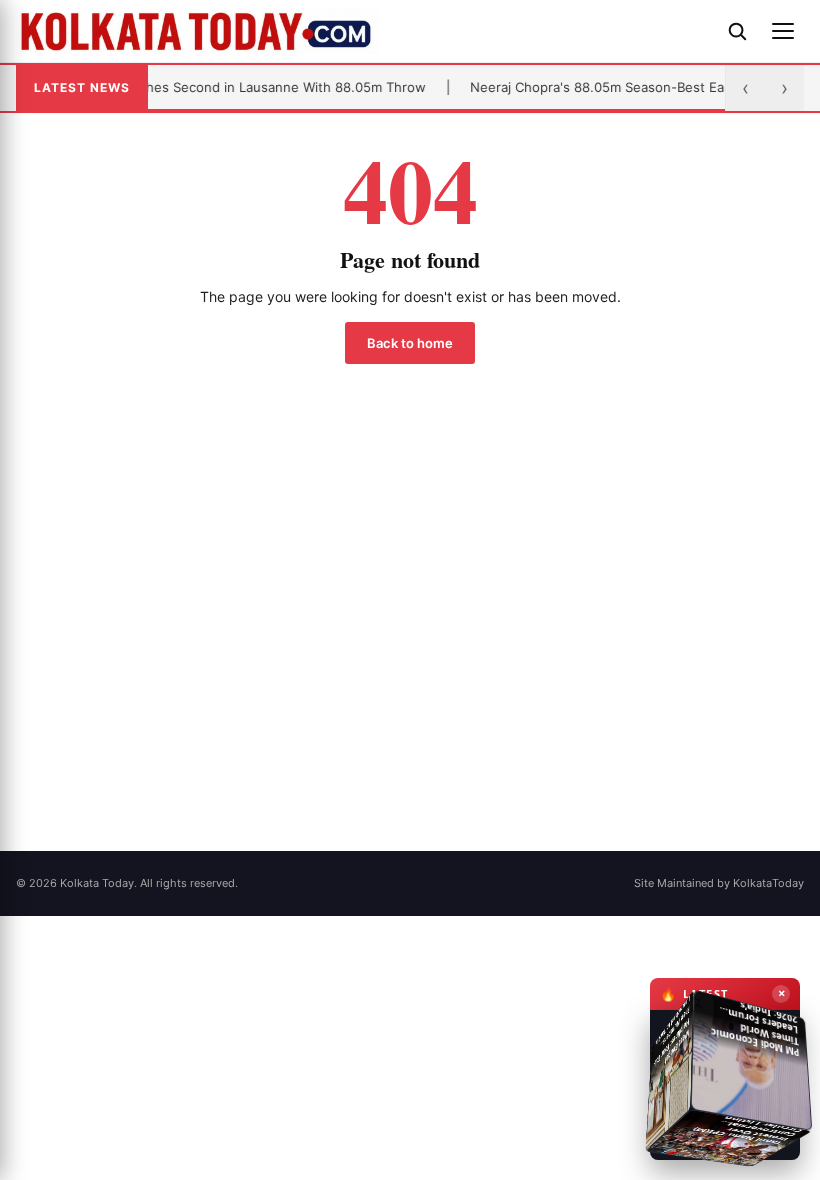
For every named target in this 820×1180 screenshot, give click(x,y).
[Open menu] (783, 31)
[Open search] (737, 31)
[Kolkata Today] (362, 31)
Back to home (410, 343)
